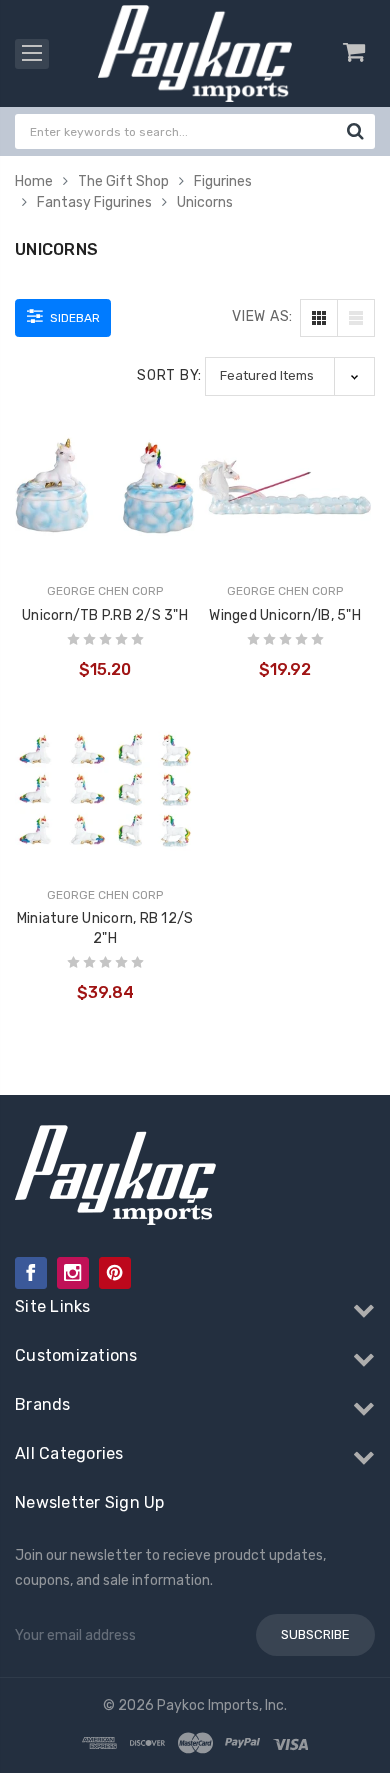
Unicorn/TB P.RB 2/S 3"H (105, 615)
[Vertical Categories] (32, 54)
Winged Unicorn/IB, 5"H (285, 615)
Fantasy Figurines (94, 202)
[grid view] (319, 318)
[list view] (356, 318)
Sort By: (169, 375)
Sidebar (73, 318)
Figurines (223, 181)
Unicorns (205, 202)
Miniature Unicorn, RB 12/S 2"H (105, 928)
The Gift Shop (123, 181)
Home (34, 181)
